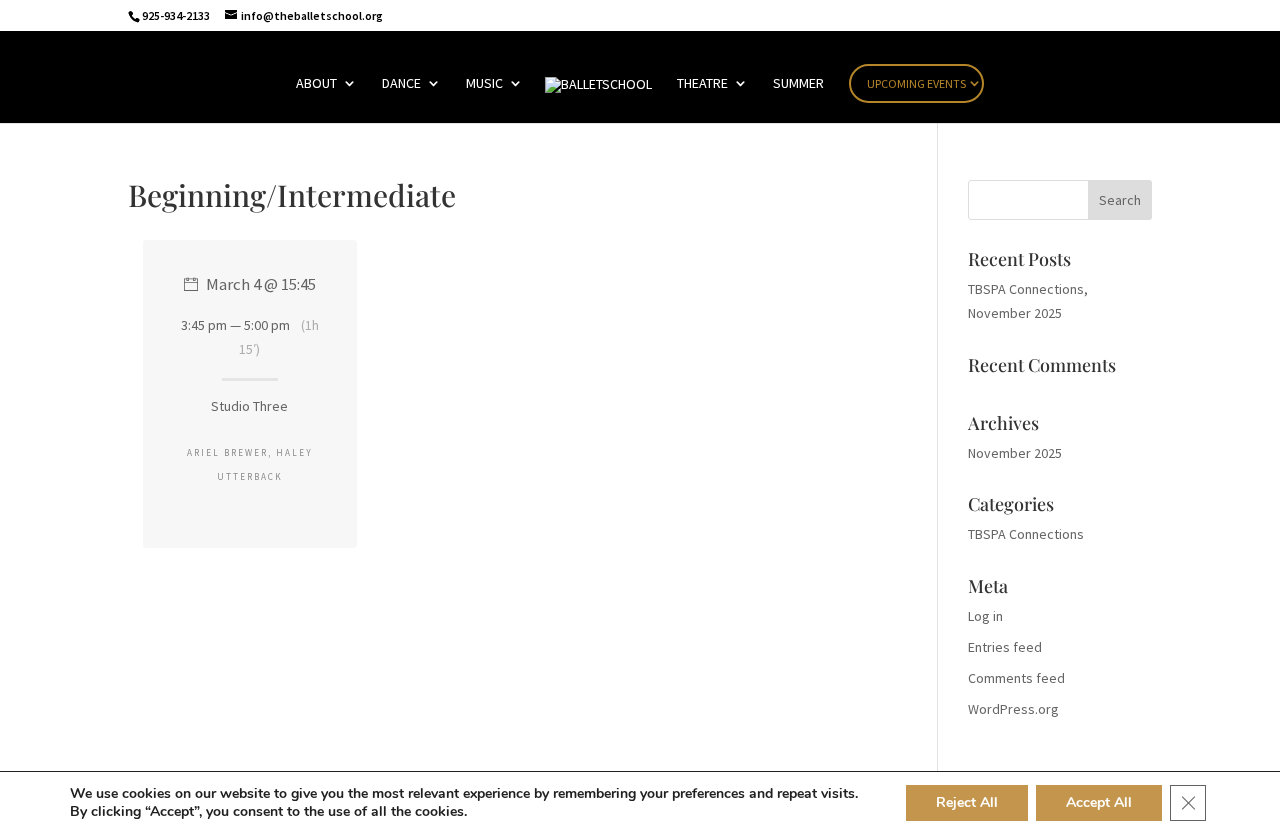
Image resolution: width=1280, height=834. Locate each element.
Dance (401, 84)
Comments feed (1016, 678)
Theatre (702, 84)
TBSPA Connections (1026, 534)
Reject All (967, 802)
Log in (985, 616)
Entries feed (1005, 647)
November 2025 (1015, 453)
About (316, 84)
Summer (798, 84)
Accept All (1099, 802)
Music (484, 84)
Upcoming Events (916, 83)
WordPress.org (1013, 709)
